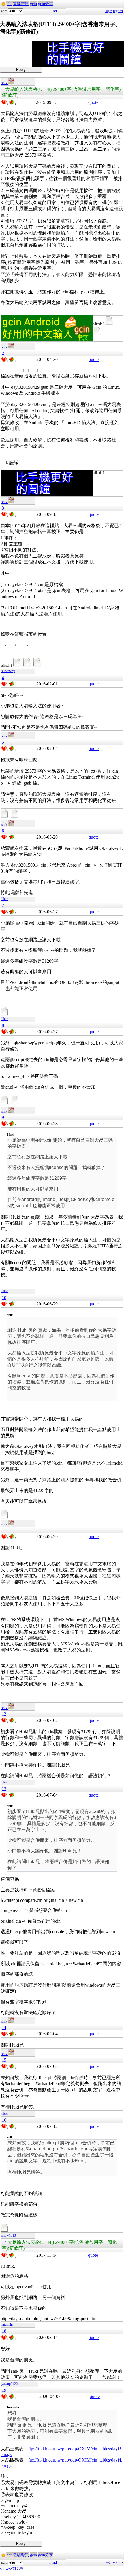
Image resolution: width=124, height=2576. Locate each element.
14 (4, 2027)
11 (4, 1530)
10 (4, 1298)
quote (93, 102)
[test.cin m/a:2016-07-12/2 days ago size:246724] (5, 2231)
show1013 (9, 2235)
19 (4, 2390)
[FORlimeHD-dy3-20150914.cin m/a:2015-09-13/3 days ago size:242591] (38, 666)
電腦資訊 (21, 4)
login (109, 11)
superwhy (8, 671)
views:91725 (12, 2569)
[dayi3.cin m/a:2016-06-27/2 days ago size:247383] (5, 1014)
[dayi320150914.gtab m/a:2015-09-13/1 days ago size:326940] (28, 666)
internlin (7, 2325)
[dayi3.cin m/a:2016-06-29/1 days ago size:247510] (5, 1517)
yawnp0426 (10, 2384)
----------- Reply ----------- (21, 70)
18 (4, 2331)
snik (5, 83)
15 (4, 2060)
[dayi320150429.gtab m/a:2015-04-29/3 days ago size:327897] (97, 334)
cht (9, 4)
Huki (5, 899)
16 (4, 2120)
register (118, 11)
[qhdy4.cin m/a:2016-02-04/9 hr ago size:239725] (5, 817)
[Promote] (4, 102)
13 (4, 1789)
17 (4, 2242)
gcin (33, 4)
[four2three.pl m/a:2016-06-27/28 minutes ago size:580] (15, 1103)
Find (53, 11)
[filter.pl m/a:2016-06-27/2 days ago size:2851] (5, 1103)
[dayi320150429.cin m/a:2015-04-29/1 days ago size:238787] (110, 324)
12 (4, 1714)
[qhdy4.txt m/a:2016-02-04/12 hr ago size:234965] (15, 817)
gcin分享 (46, 4)
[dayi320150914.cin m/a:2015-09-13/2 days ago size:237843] (18, 666)
